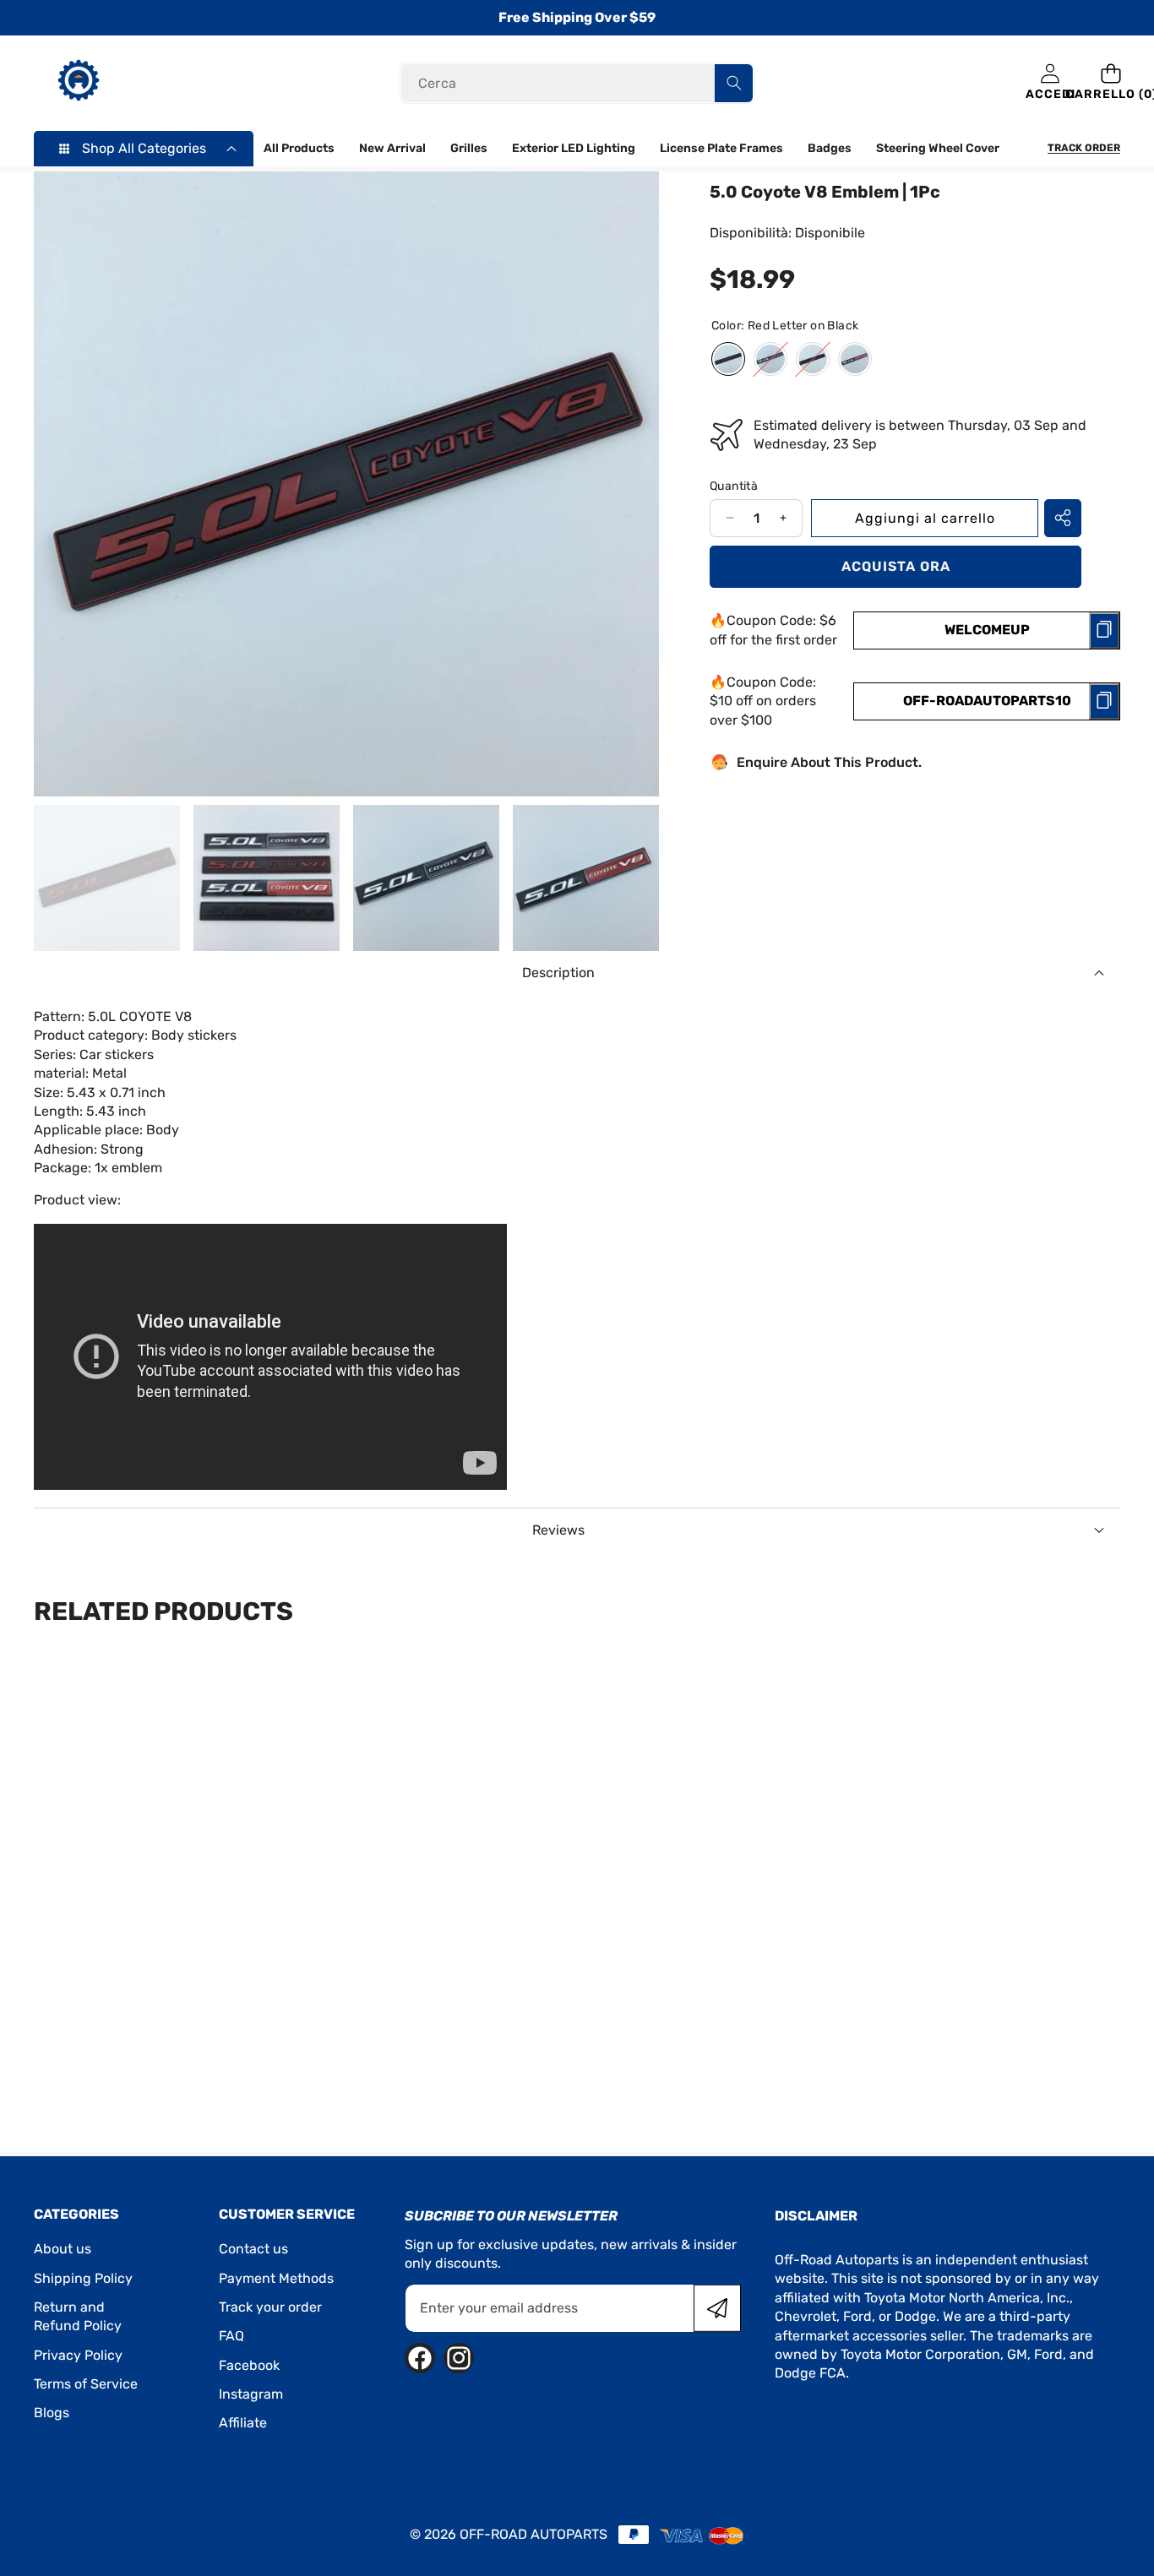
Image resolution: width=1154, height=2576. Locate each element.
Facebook (249, 2365)
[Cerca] (734, 83)
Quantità (734, 485)
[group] (107, 878)
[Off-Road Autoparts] (79, 83)
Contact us (253, 2249)
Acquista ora (896, 566)
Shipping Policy (83, 2278)
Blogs (52, 2413)
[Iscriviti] (717, 2308)
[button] (1111, 83)
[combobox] (577, 83)
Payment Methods (276, 2278)
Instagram (251, 2394)
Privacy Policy (78, 2355)
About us (63, 2249)
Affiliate (243, 2423)
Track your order (270, 2307)
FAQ (231, 2336)
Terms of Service (86, 2384)
